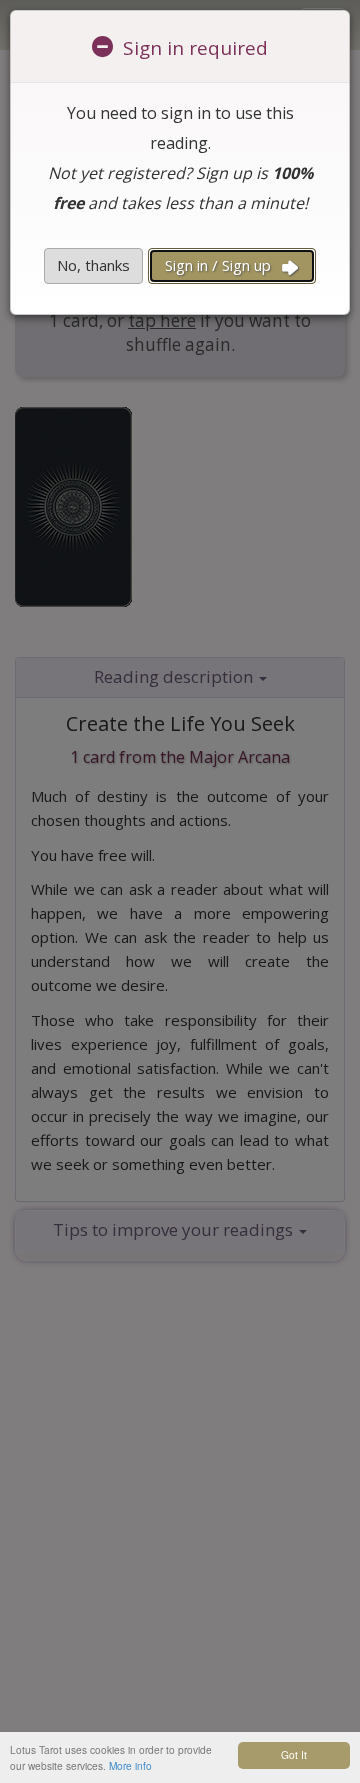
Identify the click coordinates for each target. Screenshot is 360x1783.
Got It (294, 1754)
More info (130, 1765)
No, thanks (93, 265)
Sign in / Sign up (220, 265)
